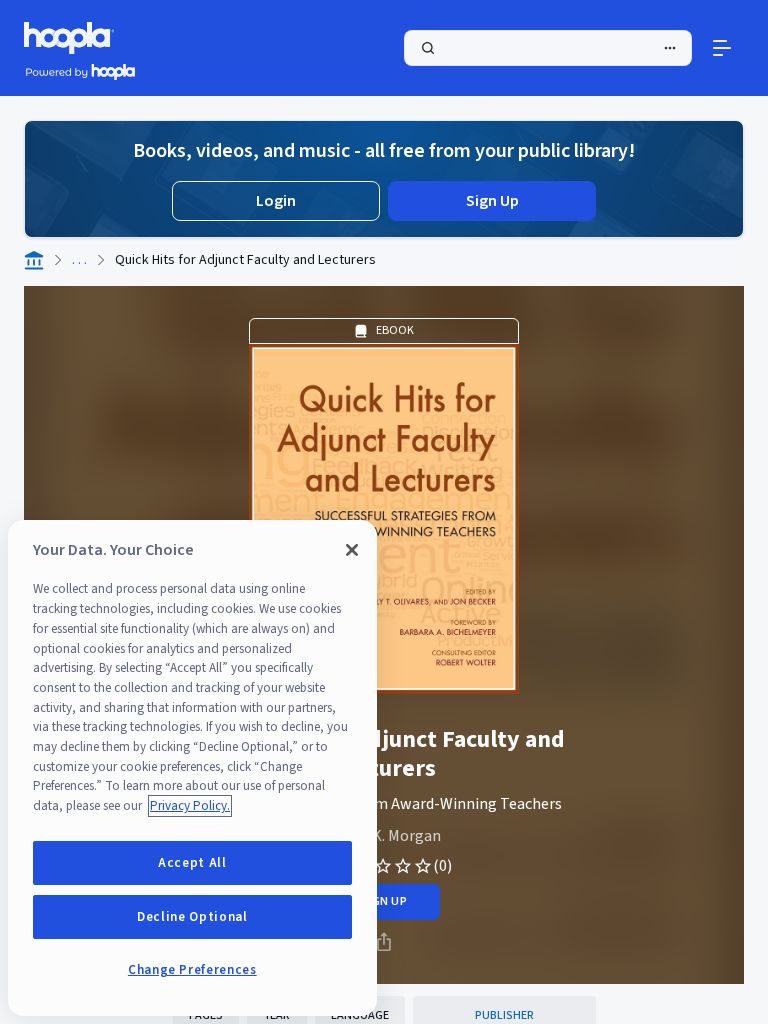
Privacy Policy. (190, 806)
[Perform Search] (548, 48)
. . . (79, 260)
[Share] (384, 942)
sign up (383, 901)
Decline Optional (192, 917)
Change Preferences (192, 970)
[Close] (352, 550)
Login (276, 201)
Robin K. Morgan (384, 836)
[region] (192, 768)
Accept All (192, 863)
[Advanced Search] (670, 48)
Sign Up (492, 201)
